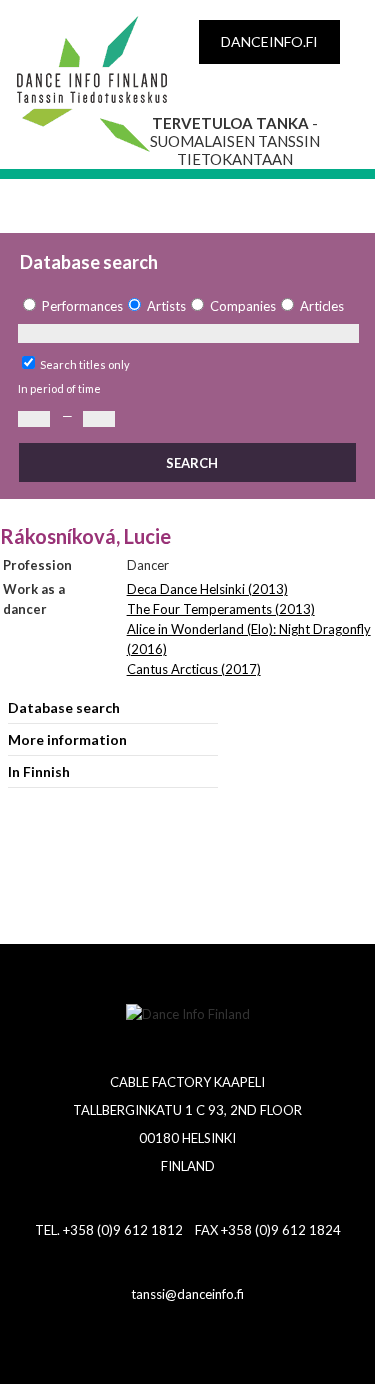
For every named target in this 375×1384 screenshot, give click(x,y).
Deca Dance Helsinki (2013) (207, 589)
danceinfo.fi (269, 41)
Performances (82, 306)
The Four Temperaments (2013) (221, 609)
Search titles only (85, 364)
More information (67, 739)
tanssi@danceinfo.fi (187, 1294)
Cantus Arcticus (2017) (194, 669)
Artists (166, 306)
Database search (64, 707)
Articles (322, 306)
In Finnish (39, 771)
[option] (70, 306)
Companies (243, 306)
